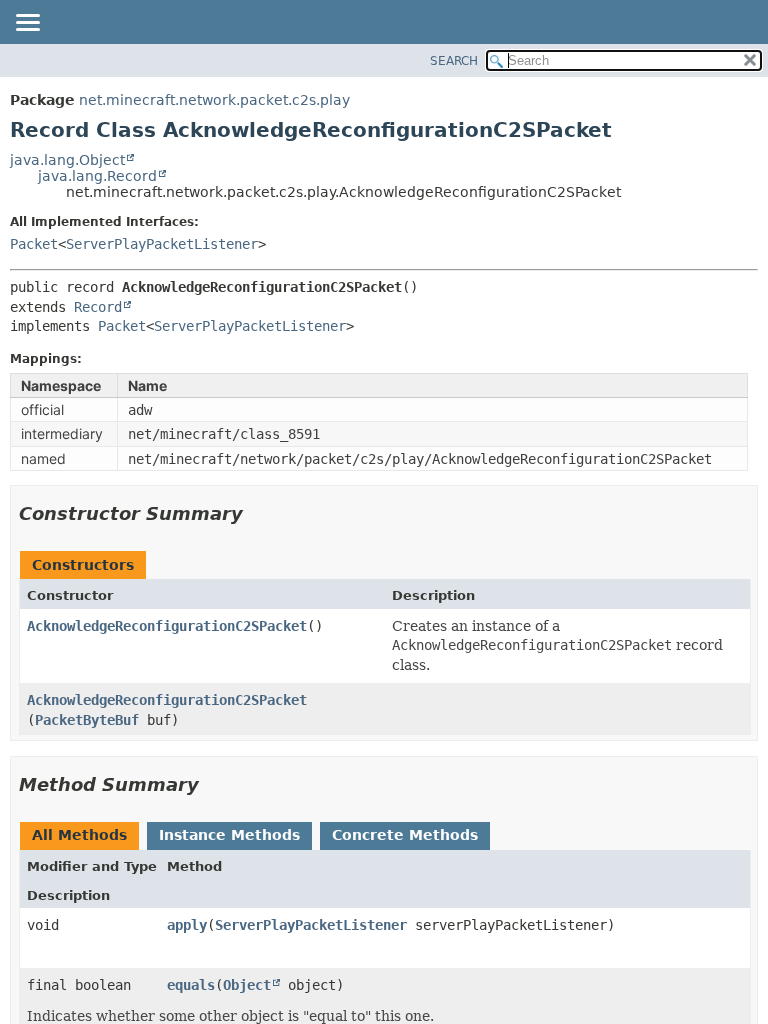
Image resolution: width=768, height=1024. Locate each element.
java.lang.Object (67, 160)
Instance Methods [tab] (229, 835)
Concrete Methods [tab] (405, 835)
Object (247, 985)
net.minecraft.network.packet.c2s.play (214, 100)
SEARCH (454, 61)
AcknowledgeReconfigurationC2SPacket (167, 626)
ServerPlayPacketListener (162, 244)
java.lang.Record (97, 176)
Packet (34, 244)
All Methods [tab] (79, 835)
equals (191, 985)
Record (98, 307)
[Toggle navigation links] (27, 24)
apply (187, 925)
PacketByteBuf (87, 720)
